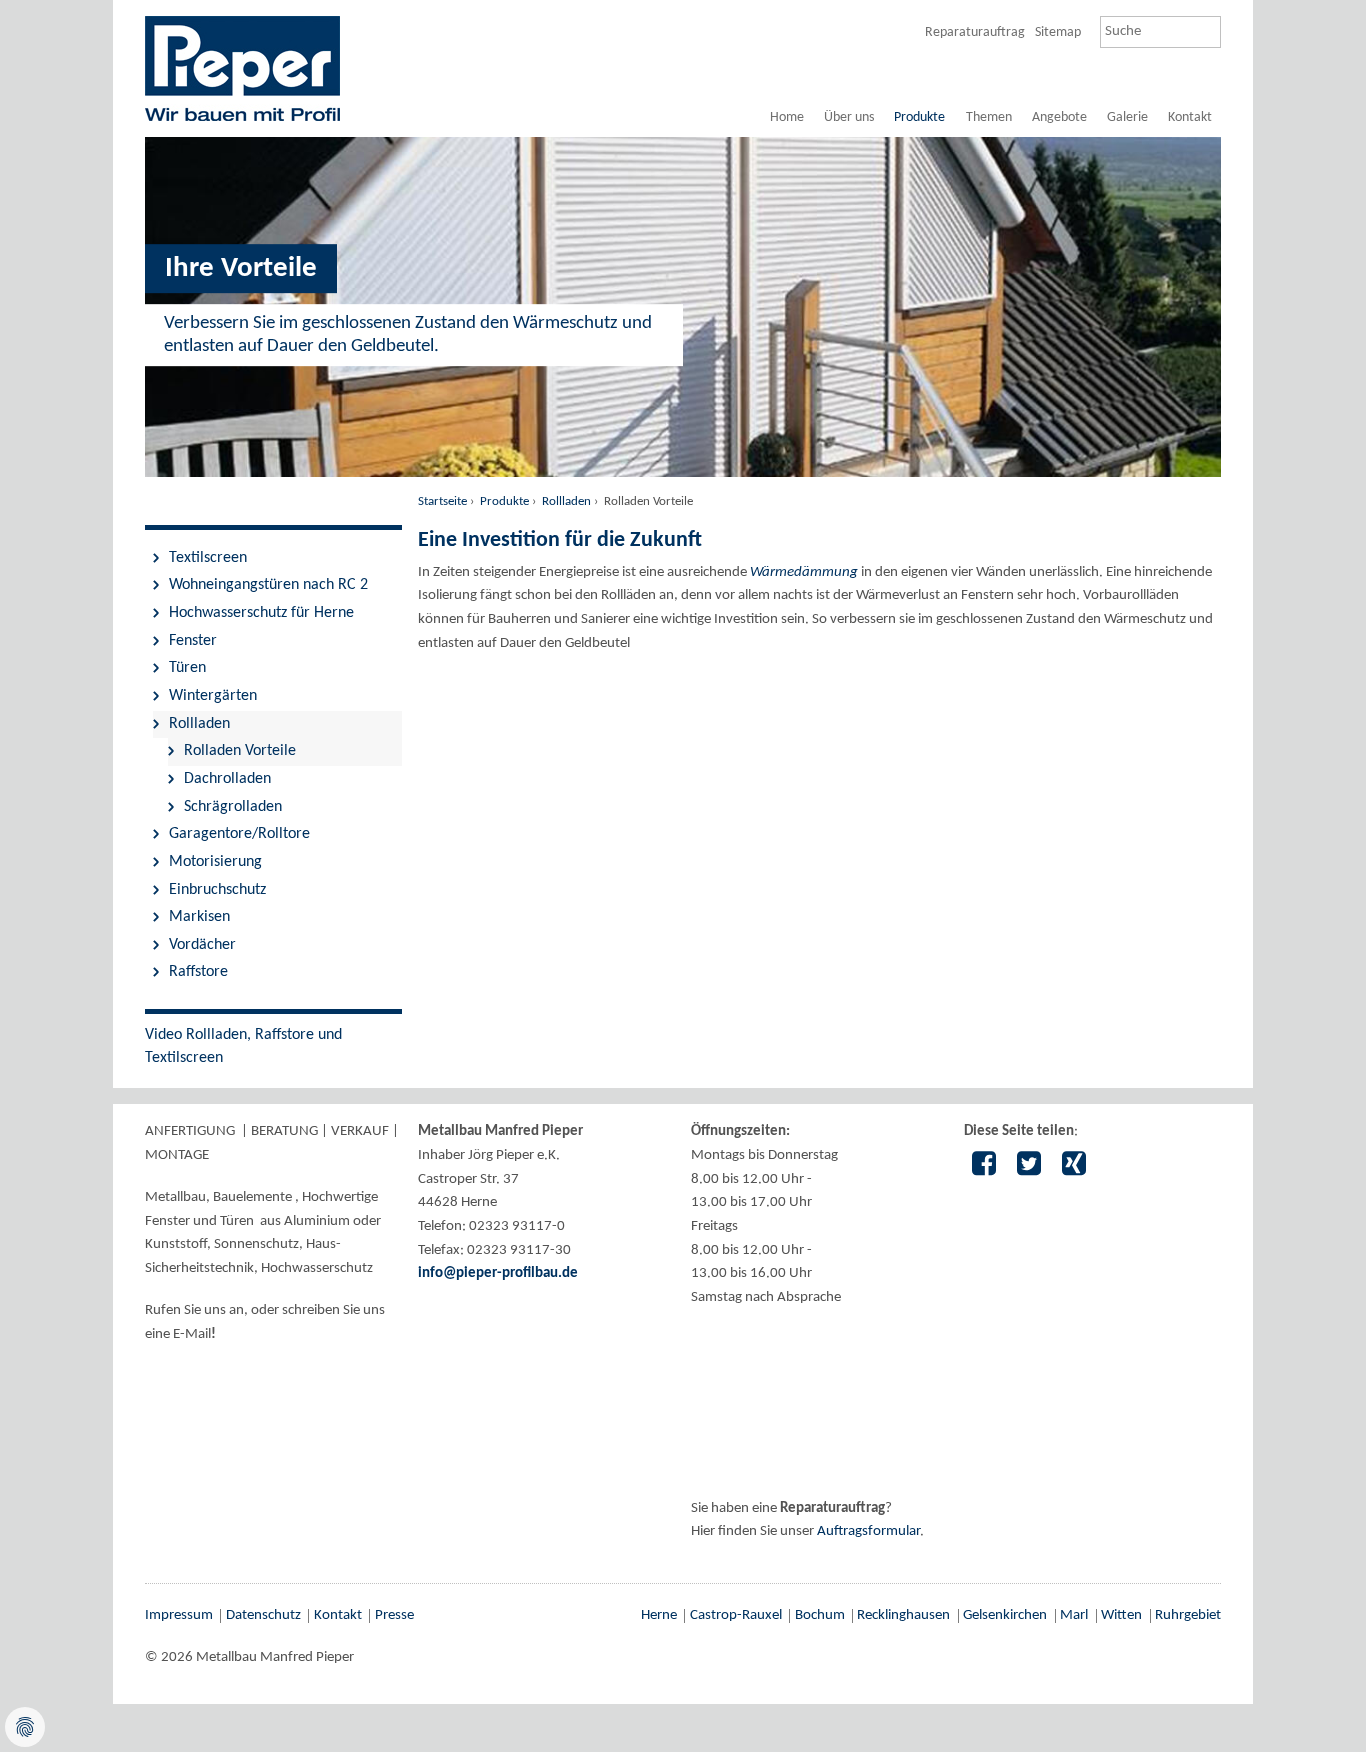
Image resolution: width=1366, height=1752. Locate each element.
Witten (1121, 1615)
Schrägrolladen (233, 807)
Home (787, 117)
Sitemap (1058, 32)
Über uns (849, 117)
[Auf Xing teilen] (1073, 1166)
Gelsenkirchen (1005, 1615)
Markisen (199, 917)
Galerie (1127, 117)
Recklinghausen (903, 1615)
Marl (1074, 1615)
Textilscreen (208, 558)
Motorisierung (215, 862)
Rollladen (566, 501)
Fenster (193, 641)
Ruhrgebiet (1188, 1615)
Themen (989, 117)
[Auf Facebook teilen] (983, 1166)
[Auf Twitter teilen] (1028, 1166)
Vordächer (202, 945)
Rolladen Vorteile (240, 751)
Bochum (820, 1615)
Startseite (442, 501)
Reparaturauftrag (975, 32)
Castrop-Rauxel (736, 1615)
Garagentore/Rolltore (239, 834)
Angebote (1059, 117)
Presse (394, 1615)
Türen (187, 668)
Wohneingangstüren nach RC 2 (268, 585)
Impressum (179, 1615)
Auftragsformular (868, 1531)
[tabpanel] (683, 118)
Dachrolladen (227, 779)
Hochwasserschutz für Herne (261, 613)
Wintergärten (213, 696)
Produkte (919, 117)
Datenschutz (263, 1615)
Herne (659, 1615)
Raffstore (198, 972)
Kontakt (1190, 117)
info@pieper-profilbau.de (498, 1273)
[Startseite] (242, 68)
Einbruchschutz (217, 890)
